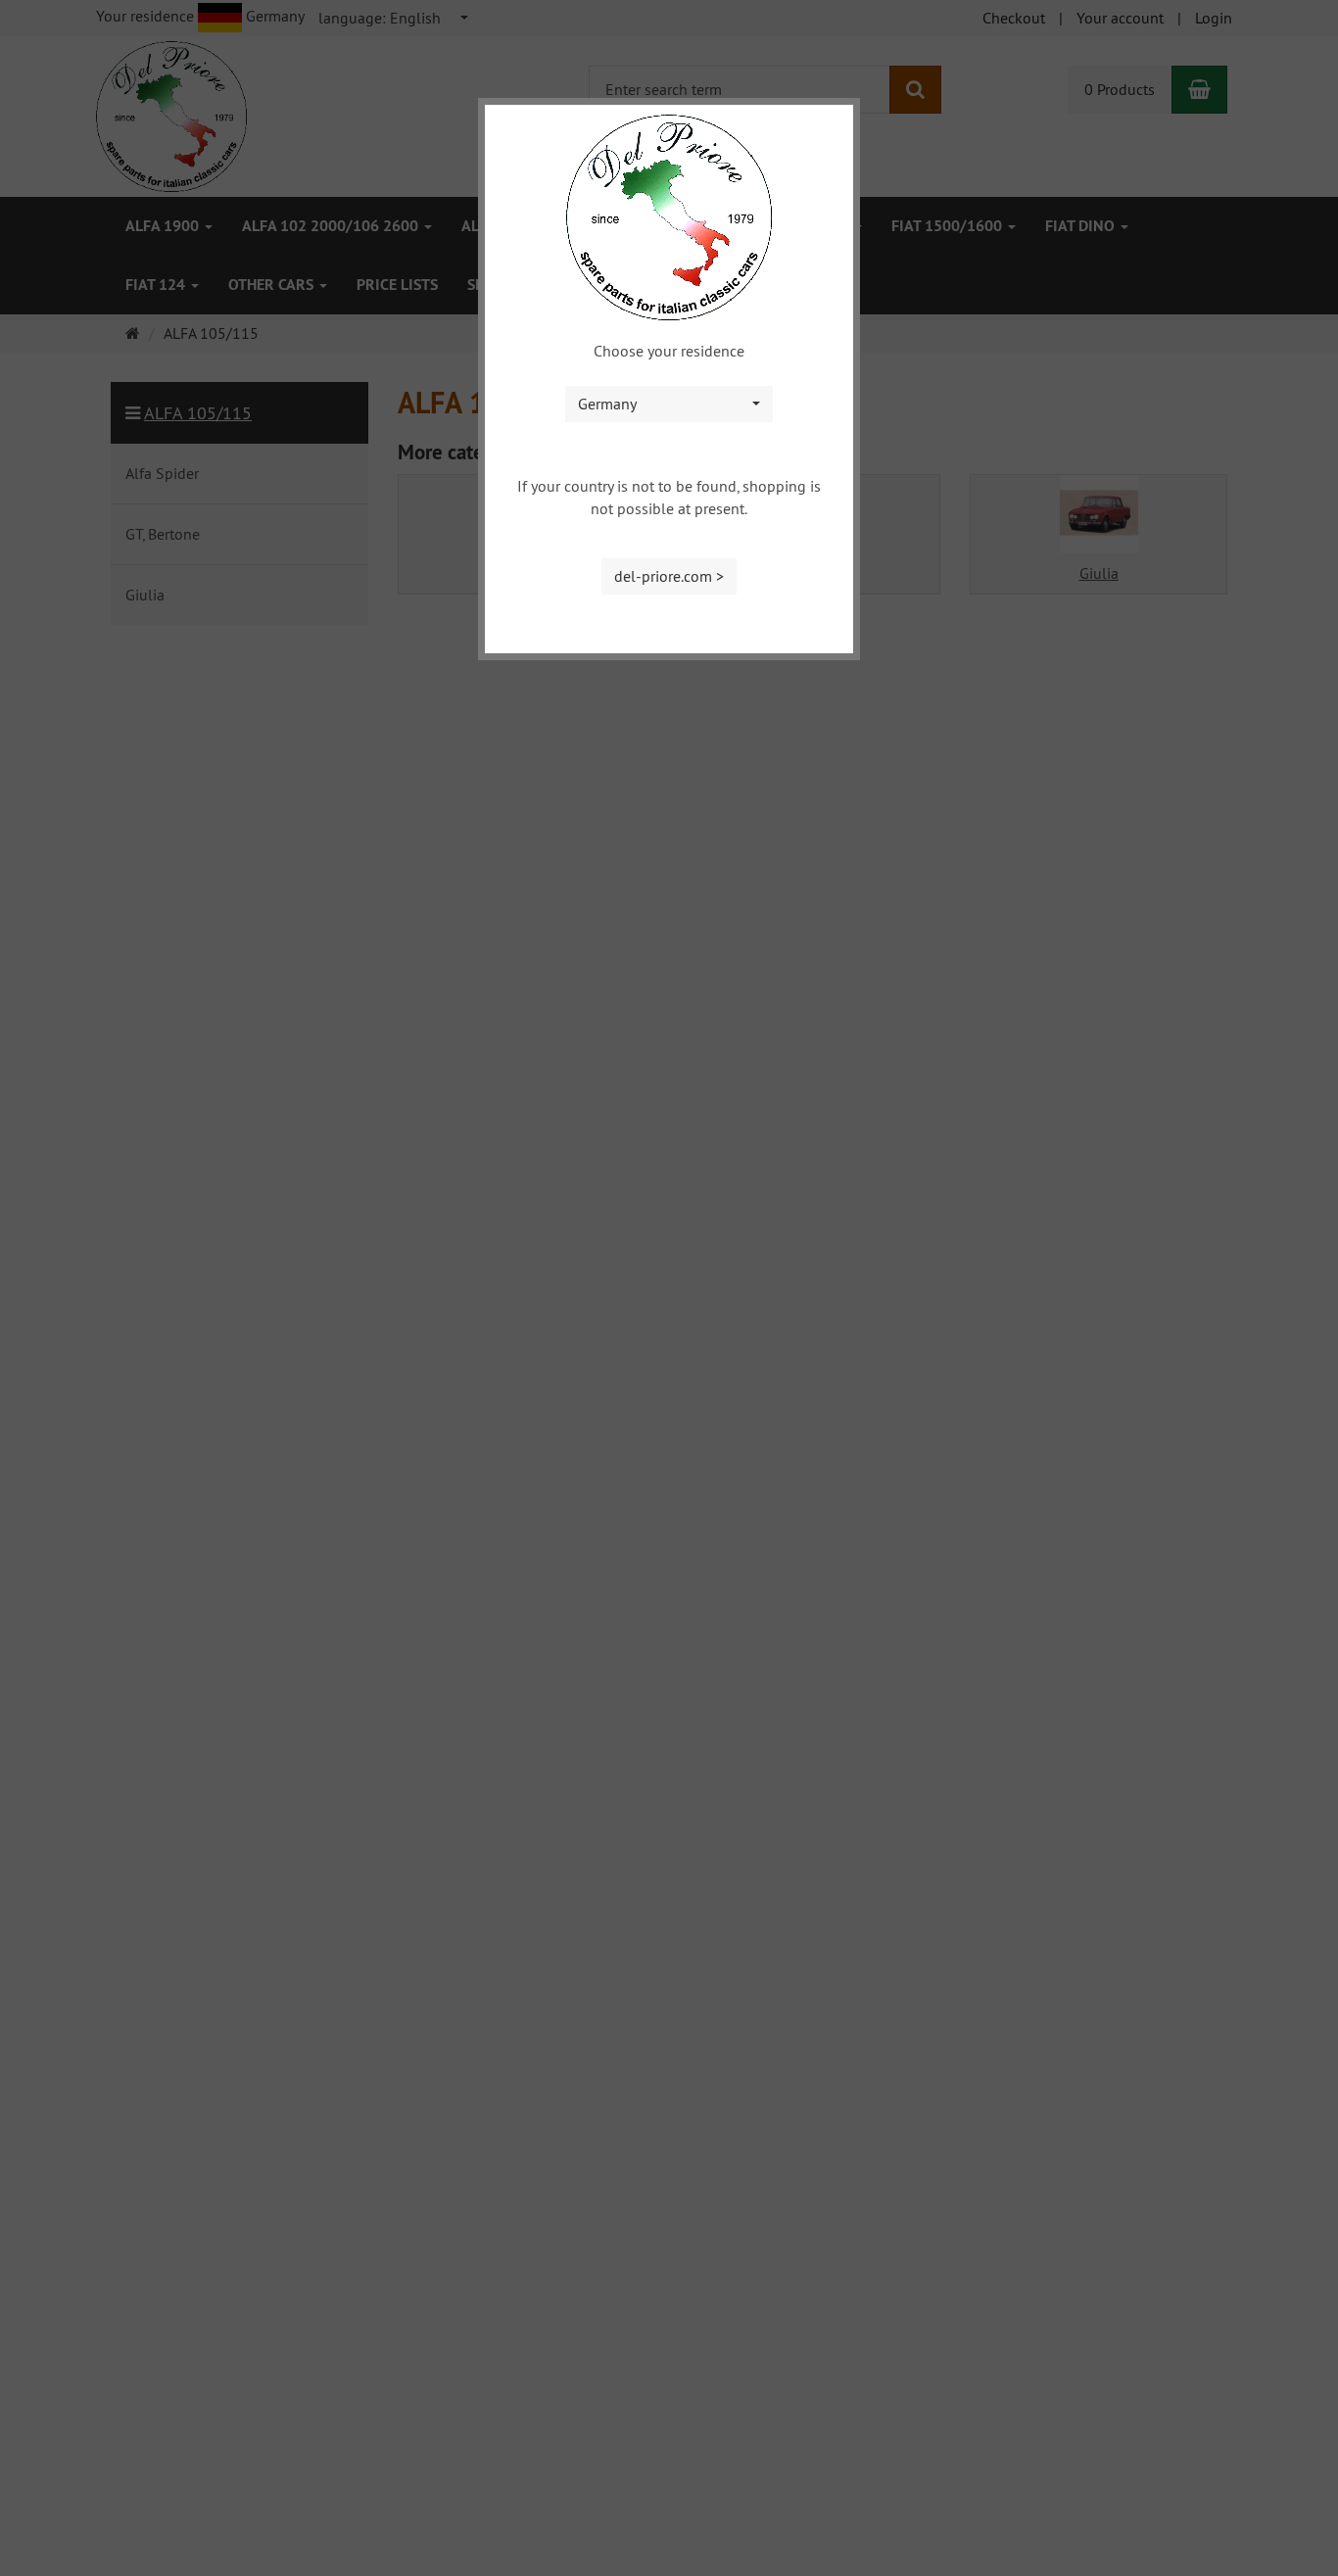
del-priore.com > (669, 576)
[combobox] (669, 404)
